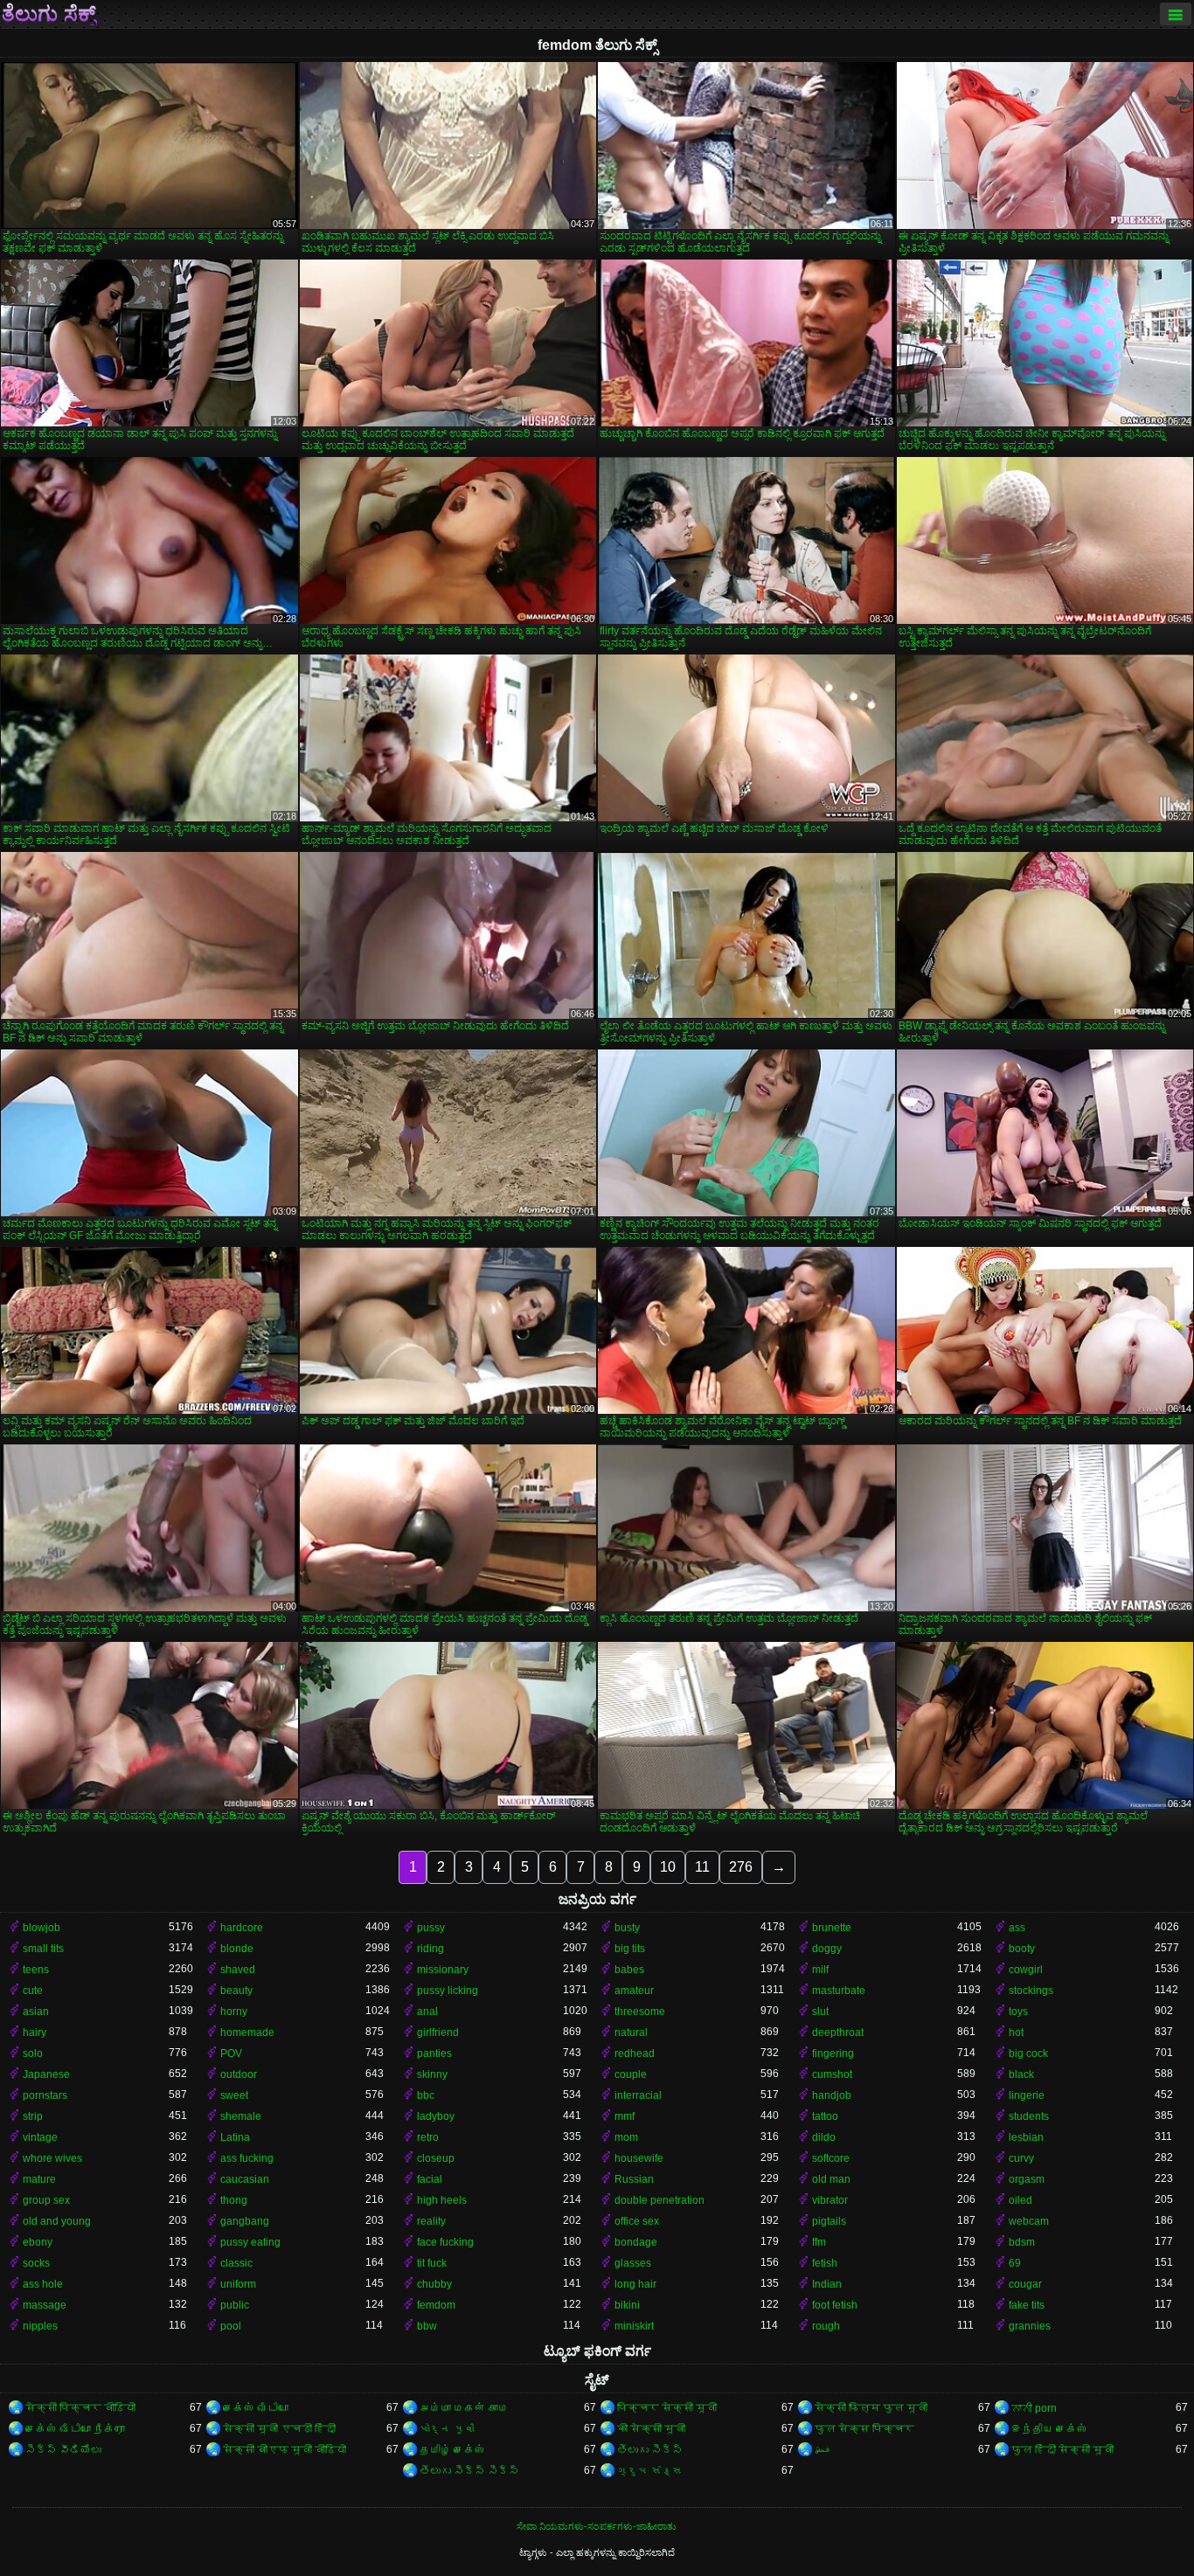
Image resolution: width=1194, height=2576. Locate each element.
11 (702, 1867)
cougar (1025, 2284)
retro (428, 2137)
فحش (823, 2450)
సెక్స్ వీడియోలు (63, 2450)
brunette (832, 1928)
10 (668, 1867)
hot (1016, 2032)
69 (1015, 2263)
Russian (634, 2179)
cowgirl (1026, 1970)
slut (820, 2012)
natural (631, 2032)
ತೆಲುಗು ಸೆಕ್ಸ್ (49, 14)
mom (626, 2137)
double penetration (659, 2200)
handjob (832, 2095)
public (235, 2305)
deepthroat (838, 2032)
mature (39, 2179)
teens (36, 1970)
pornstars (45, 2095)
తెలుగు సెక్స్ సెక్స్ (469, 2471)
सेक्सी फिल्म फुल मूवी (871, 2408)
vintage (40, 2137)
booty (1022, 1949)
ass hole (43, 2284)
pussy (431, 1928)
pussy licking (448, 1991)
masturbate (839, 1991)
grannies (1030, 2326)
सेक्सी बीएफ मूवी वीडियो (285, 2450)
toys (1018, 2012)
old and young (57, 2221)
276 (741, 1867)
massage (45, 2305)
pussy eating (250, 2242)
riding (430, 1949)
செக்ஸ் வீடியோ (256, 2408)
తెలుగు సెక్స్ (650, 2450)
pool (231, 2326)
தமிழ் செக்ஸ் (452, 2450)
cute (33, 1991)
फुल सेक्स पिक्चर (864, 2429)
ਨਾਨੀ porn (1034, 2408)
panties (434, 2053)
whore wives (52, 2158)
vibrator (830, 2200)
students (1029, 2116)
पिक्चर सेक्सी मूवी (667, 2408)
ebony (38, 2242)
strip (33, 2116)
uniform (238, 2284)
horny (234, 2012)
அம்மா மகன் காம (464, 2408)
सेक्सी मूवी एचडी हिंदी (279, 2429)
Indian (827, 2284)
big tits (630, 1949)
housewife (639, 2158)
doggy (827, 1949)
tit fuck (432, 2263)
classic (236, 2263)
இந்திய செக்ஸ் (1049, 2429)
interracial (638, 2095)
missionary (443, 1970)
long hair (635, 2284)
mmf (625, 2116)
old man (831, 2179)
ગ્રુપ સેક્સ (650, 2471)
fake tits (1027, 2305)
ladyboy (436, 2116)
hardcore (242, 1928)
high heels (442, 2200)
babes (629, 1970)
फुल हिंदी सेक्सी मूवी (1062, 2450)
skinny (432, 2074)
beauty (236, 1991)
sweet (234, 2095)
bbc (426, 2095)
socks (36, 2263)
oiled (1020, 2200)
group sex (46, 2200)
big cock (1028, 2053)
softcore (831, 2158)
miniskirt (634, 2326)
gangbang (245, 2221)
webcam (1029, 2221)
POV (231, 2053)
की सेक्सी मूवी (651, 2429)
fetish (825, 2263)
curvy (1021, 2158)
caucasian (245, 2179)
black (1021, 2074)
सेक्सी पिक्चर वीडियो (80, 2408)
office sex (637, 2221)
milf (820, 1970)
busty (627, 1928)
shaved (238, 1970)
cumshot (832, 2074)
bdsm (1022, 2242)
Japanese (46, 2074)
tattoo (825, 2116)
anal (427, 2012)
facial (430, 2179)
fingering (833, 2053)
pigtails (829, 2221)
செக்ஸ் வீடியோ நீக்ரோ (75, 2429)
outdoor (239, 2074)
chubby (434, 2284)
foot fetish (835, 2305)
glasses (633, 2263)
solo (33, 2053)
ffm (819, 2242)
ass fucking (247, 2158)
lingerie (1027, 2095)
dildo (824, 2137)
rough (826, 2326)
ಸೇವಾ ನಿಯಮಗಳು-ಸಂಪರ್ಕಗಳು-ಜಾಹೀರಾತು (597, 2526)
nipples (40, 2326)
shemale (241, 2116)
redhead (635, 2053)
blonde (237, 1949)
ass (1017, 1928)
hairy (35, 2032)
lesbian (1026, 2137)
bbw (427, 2326)
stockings (1031, 1991)
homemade (247, 2032)
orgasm (1027, 2179)
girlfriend (438, 2032)
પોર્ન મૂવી (447, 2429)
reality (431, 2221)
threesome (640, 2012)
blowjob (42, 1928)
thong (234, 2200)
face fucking (445, 2242)
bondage (636, 2242)
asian (36, 2012)
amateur (634, 1991)
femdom (436, 2305)
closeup (436, 2158)
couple (631, 2074)
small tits (43, 1949)
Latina (235, 2137)
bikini (627, 2305)
